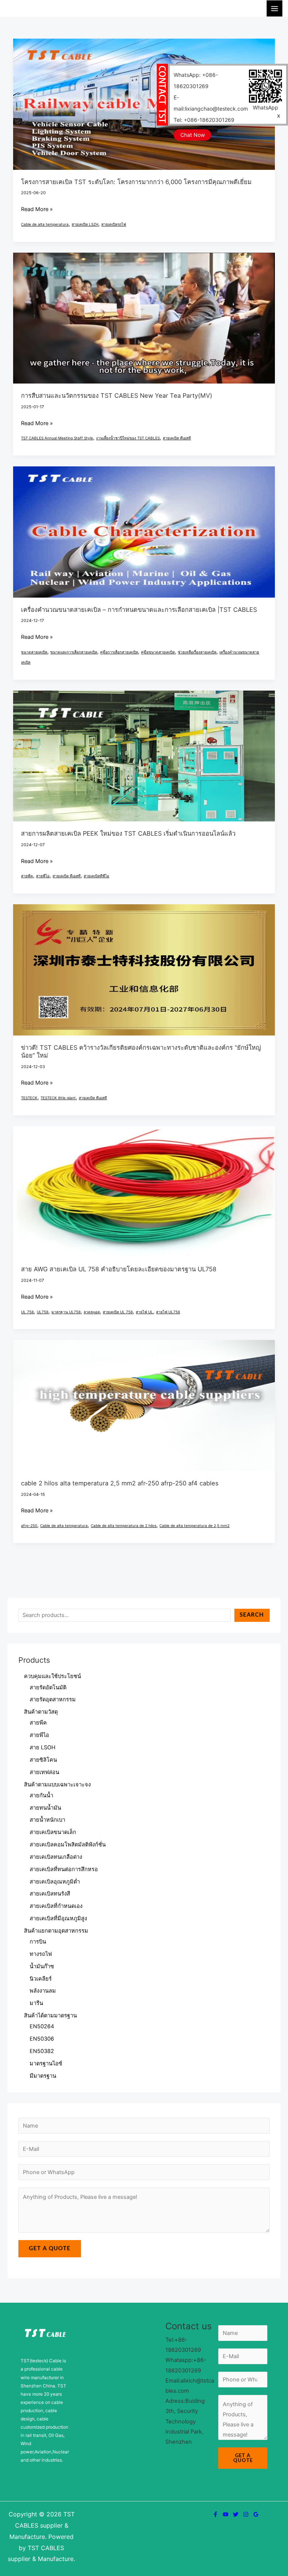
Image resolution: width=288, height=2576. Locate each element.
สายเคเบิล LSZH (85, 224)
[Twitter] (236, 2514)
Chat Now (193, 135)
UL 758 (27, 1312)
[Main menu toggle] (274, 8)
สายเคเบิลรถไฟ (114, 224)
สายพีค (27, 876)
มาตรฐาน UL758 (66, 1312)
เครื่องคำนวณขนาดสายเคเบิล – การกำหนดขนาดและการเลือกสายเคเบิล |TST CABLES (139, 610)
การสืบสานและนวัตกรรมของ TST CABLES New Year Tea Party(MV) (117, 396)
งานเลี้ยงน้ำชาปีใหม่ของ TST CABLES (128, 438)
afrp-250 (29, 1526)
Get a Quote (50, 2249)
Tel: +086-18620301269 (204, 120)
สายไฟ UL (144, 1312)
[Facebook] (215, 2514)
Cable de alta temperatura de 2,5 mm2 (194, 1526)
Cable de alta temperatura (45, 224)
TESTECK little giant (58, 1098)
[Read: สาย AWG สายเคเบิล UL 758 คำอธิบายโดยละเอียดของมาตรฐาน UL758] (144, 1191)
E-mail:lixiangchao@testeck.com (211, 103)
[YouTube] (226, 2514)
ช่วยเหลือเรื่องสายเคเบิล (197, 652)
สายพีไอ (43, 876)
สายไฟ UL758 (168, 1312)
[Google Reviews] (256, 2514)
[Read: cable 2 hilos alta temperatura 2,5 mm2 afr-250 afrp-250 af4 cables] (144, 1405)
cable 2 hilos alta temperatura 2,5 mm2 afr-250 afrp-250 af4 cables (120, 1483)
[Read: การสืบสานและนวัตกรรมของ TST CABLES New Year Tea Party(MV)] (144, 318)
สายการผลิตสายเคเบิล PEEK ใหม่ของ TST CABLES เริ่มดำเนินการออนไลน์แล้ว (128, 833)
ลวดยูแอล (92, 1312)
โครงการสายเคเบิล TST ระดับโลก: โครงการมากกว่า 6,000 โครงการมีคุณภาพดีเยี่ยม (136, 182)
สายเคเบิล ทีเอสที (177, 438)
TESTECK (29, 1098)
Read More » (37, 208)
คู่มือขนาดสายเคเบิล (158, 652)
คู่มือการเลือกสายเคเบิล (119, 652)
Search (252, 1615)
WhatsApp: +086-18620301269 (196, 80)
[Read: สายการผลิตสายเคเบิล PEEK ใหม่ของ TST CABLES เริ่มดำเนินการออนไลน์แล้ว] (144, 755)
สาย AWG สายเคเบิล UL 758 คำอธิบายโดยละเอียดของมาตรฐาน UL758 (119, 1269)
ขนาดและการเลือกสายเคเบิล (74, 652)
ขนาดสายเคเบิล (34, 652)
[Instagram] (246, 2514)
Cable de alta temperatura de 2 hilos (124, 1526)
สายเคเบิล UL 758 (118, 1312)
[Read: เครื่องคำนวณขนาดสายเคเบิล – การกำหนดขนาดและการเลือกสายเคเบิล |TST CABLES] (144, 532)
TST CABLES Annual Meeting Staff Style (57, 438)
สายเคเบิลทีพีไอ (96, 876)
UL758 (43, 1312)
